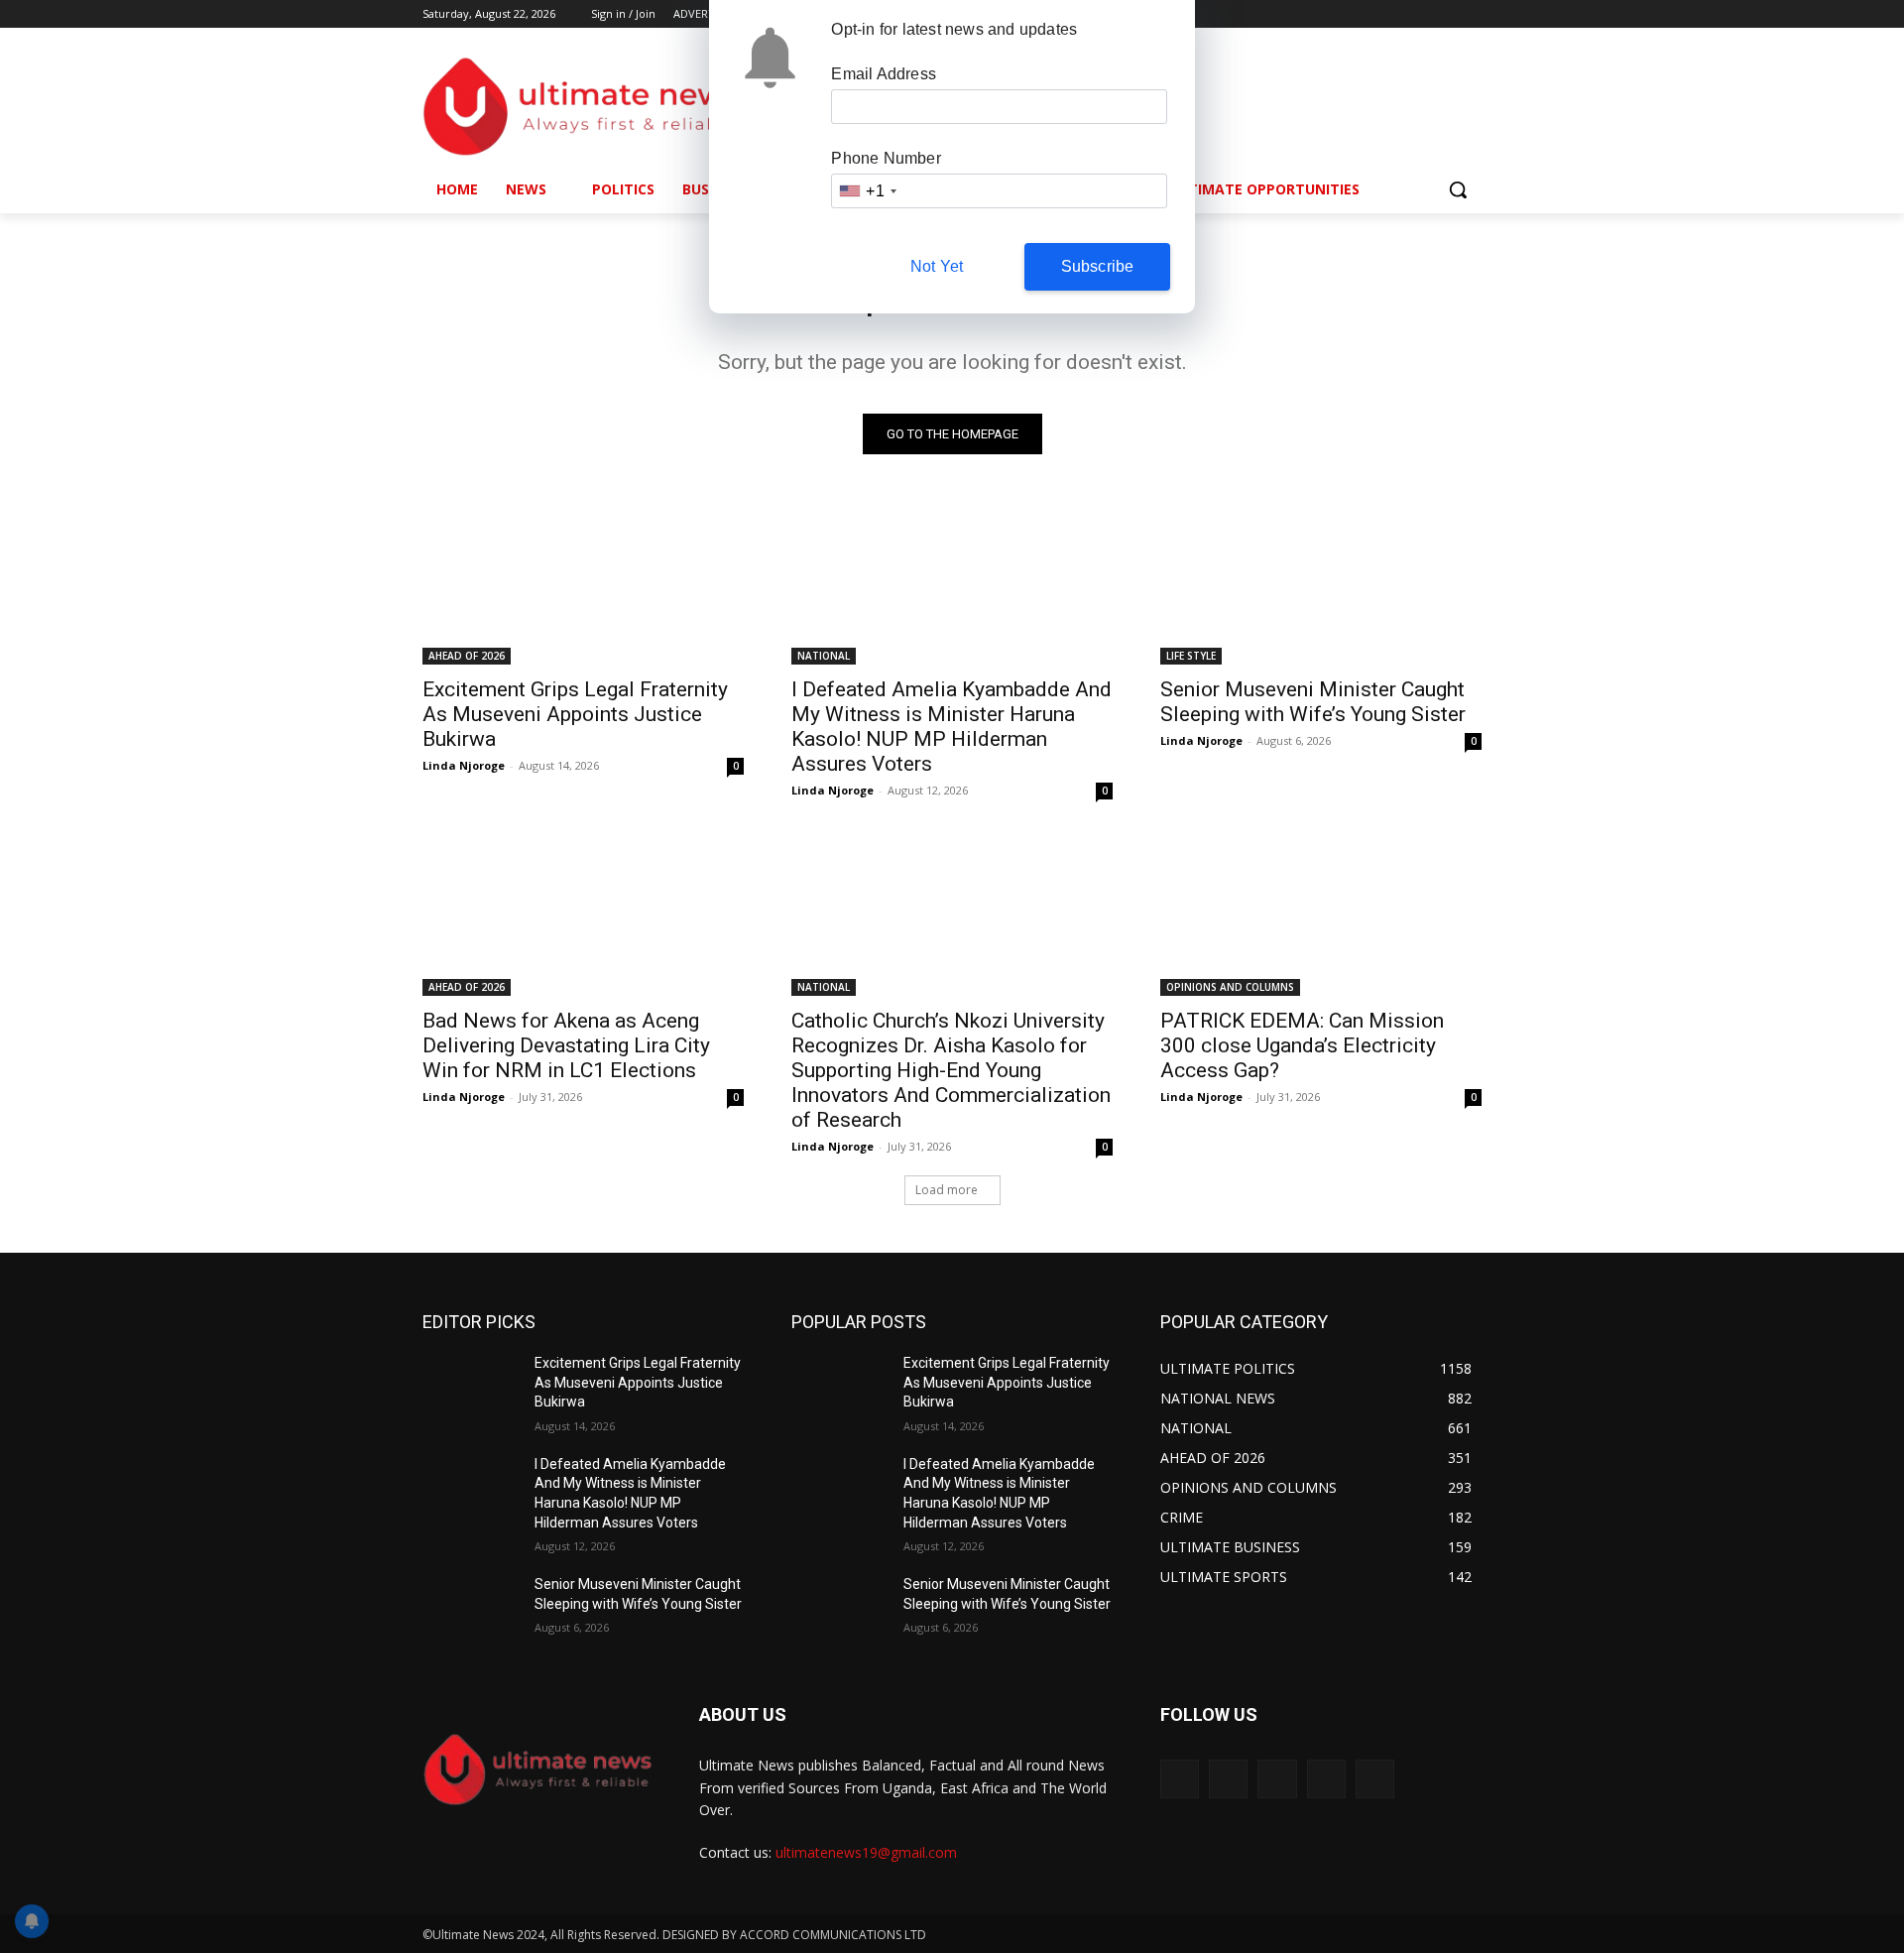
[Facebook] (1360, 14)
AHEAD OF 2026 (467, 656)
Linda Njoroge (464, 765)
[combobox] (867, 191)
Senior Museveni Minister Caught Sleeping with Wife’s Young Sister (1313, 702)
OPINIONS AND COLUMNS (1230, 987)
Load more (947, 1190)
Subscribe (1098, 266)
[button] (1458, 189)
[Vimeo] (1442, 14)
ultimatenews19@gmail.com (866, 1852)
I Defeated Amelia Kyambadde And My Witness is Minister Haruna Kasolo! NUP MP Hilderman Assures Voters (952, 727)
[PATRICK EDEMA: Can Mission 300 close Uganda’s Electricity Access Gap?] (1321, 915)
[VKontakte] (1375, 1779)
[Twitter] (1416, 14)
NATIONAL (824, 656)
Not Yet (937, 266)
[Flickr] (1277, 1779)
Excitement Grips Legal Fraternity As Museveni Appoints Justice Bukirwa (575, 714)
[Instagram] (1388, 14)
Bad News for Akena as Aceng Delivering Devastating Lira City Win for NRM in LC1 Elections (566, 1045)
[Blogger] (1180, 1779)
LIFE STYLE (1191, 656)
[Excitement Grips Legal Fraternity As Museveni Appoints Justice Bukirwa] (583, 584)
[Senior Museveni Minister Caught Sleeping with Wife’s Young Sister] (1321, 584)
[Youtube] (1470, 14)
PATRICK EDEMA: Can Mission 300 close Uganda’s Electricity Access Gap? (1302, 1045)
